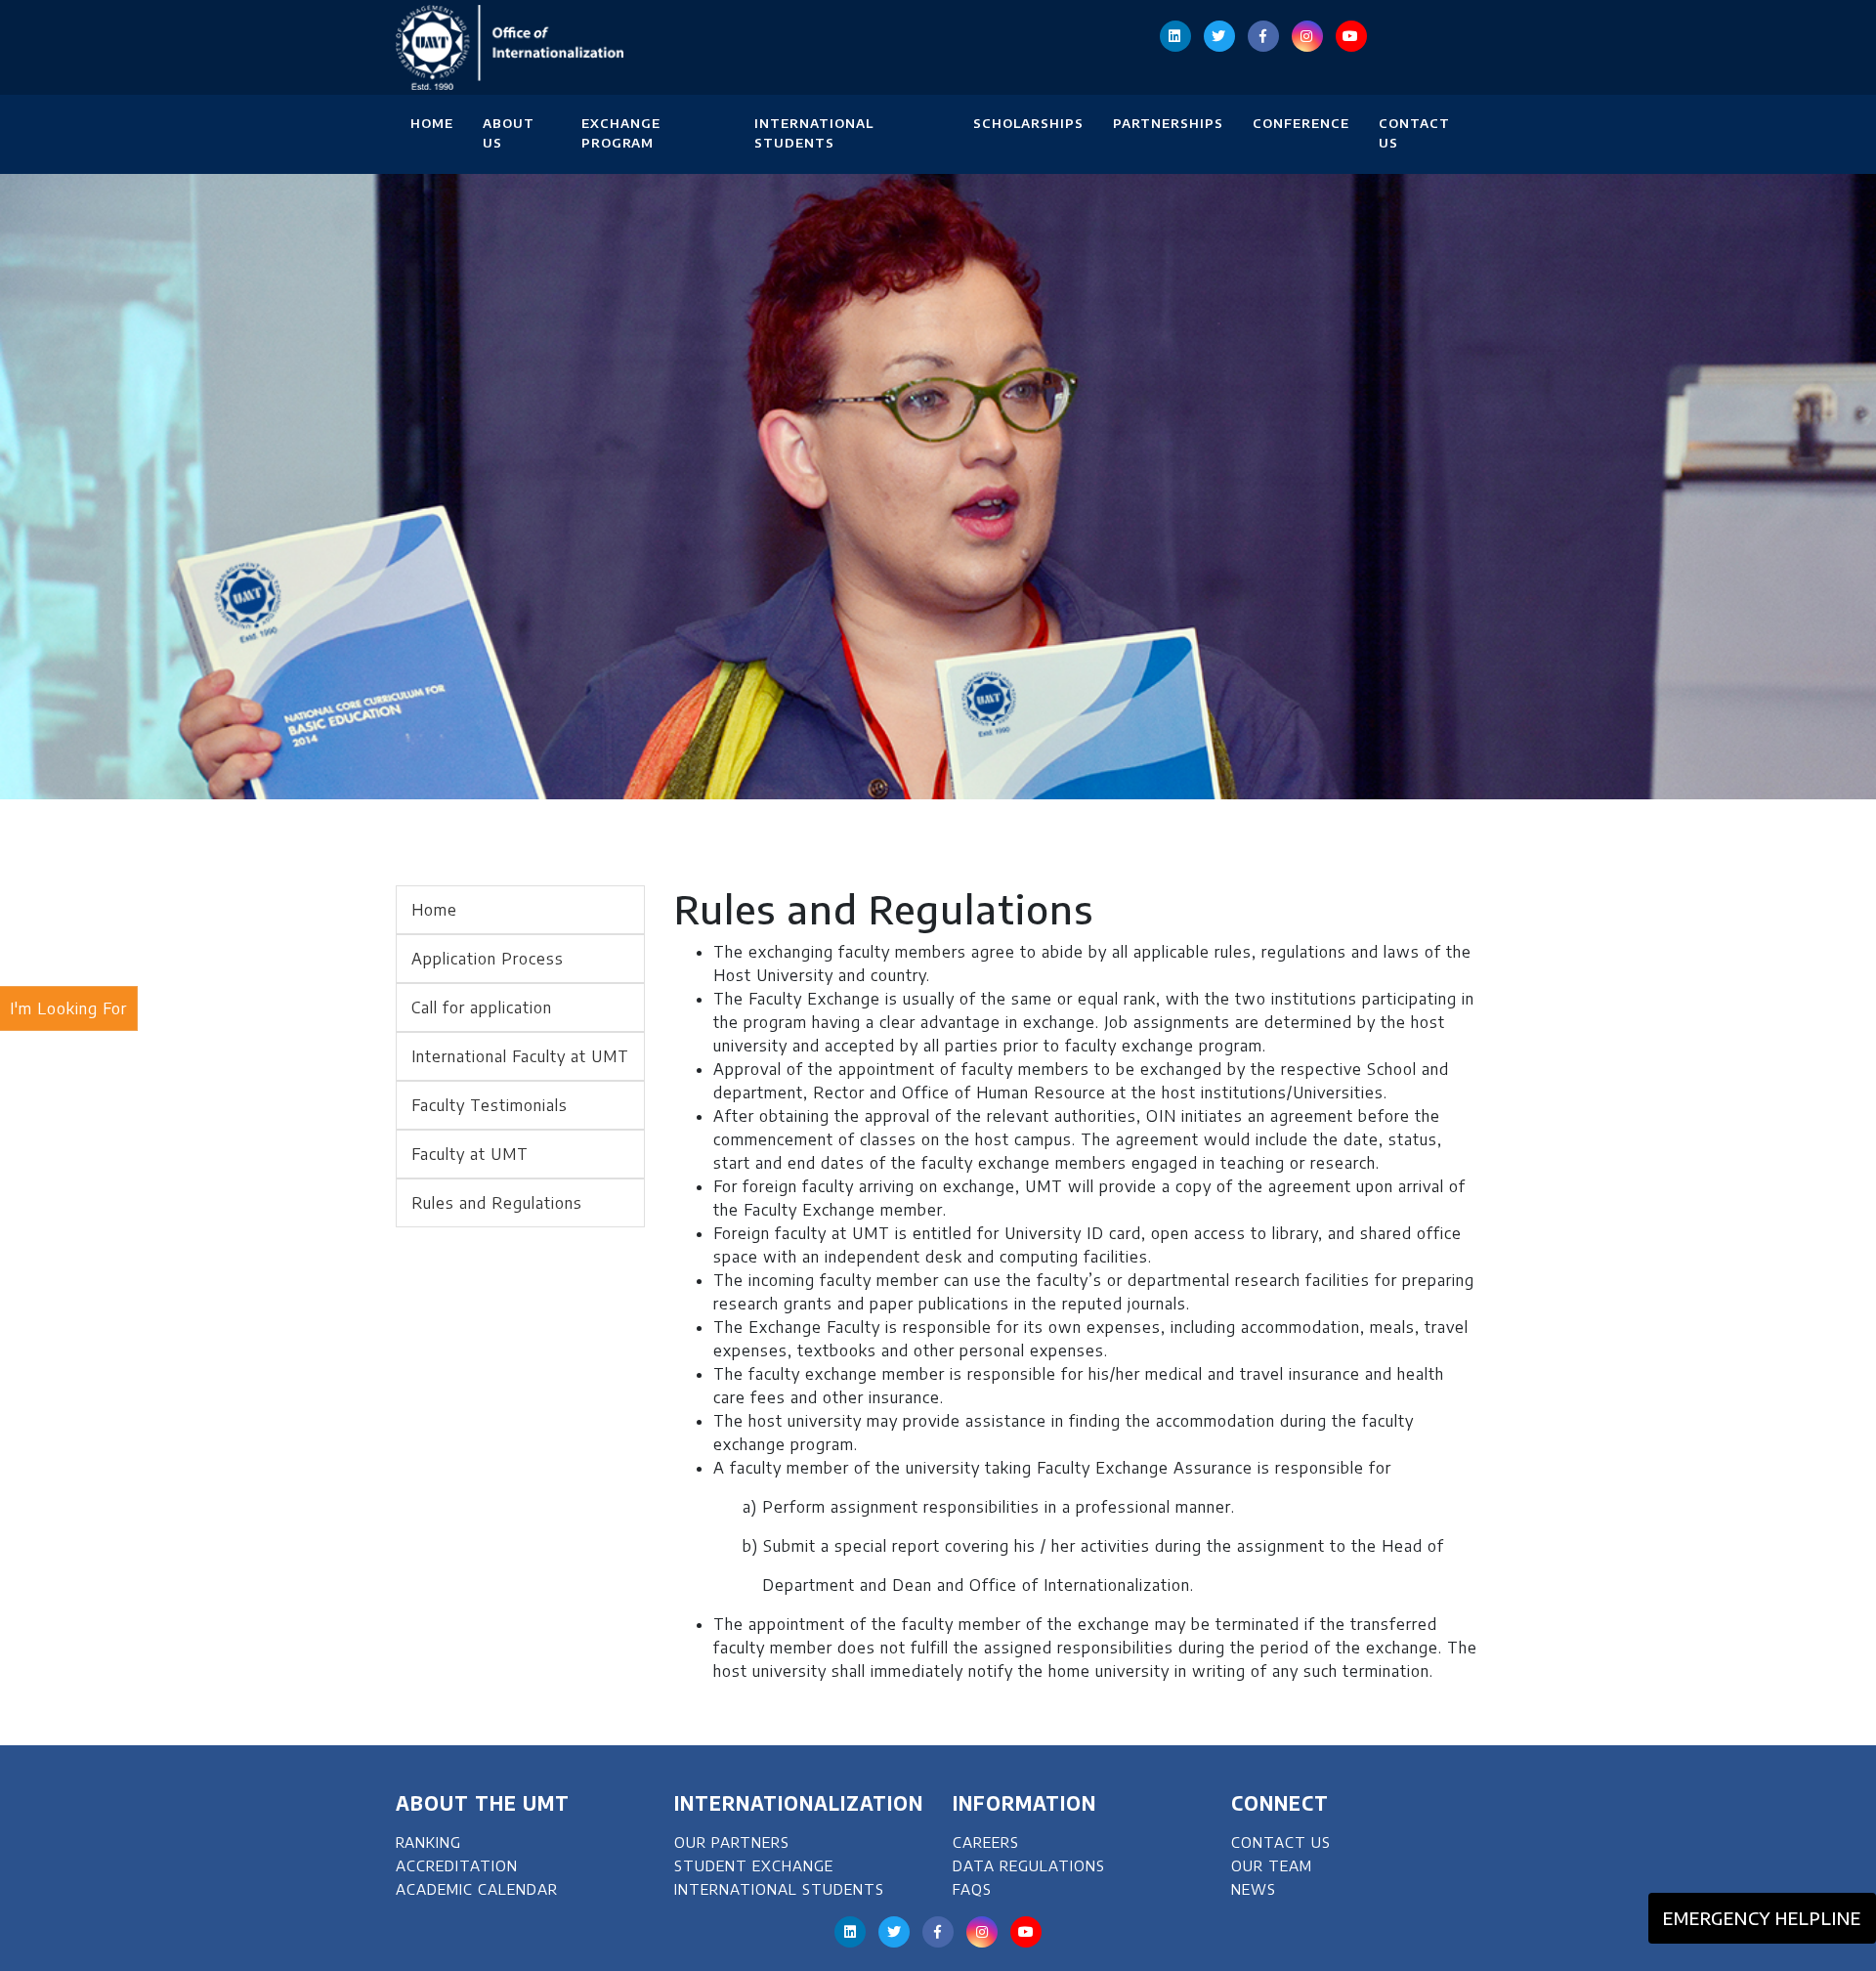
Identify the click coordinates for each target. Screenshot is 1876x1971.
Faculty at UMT (470, 1154)
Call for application (482, 1007)
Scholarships (1028, 123)
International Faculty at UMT (520, 1056)
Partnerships (1168, 123)
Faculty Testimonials (490, 1105)
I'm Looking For (68, 1008)
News (1254, 1889)
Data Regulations (1029, 1865)
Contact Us (1414, 133)
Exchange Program (621, 133)
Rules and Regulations (497, 1203)
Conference (1301, 123)
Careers (986, 1842)
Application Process (488, 959)
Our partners (732, 1842)
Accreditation (457, 1865)
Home (432, 123)
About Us (509, 133)
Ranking (428, 1842)
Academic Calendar (477, 1889)
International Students (814, 133)
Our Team (1272, 1865)
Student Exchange (754, 1865)
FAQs (972, 1889)
